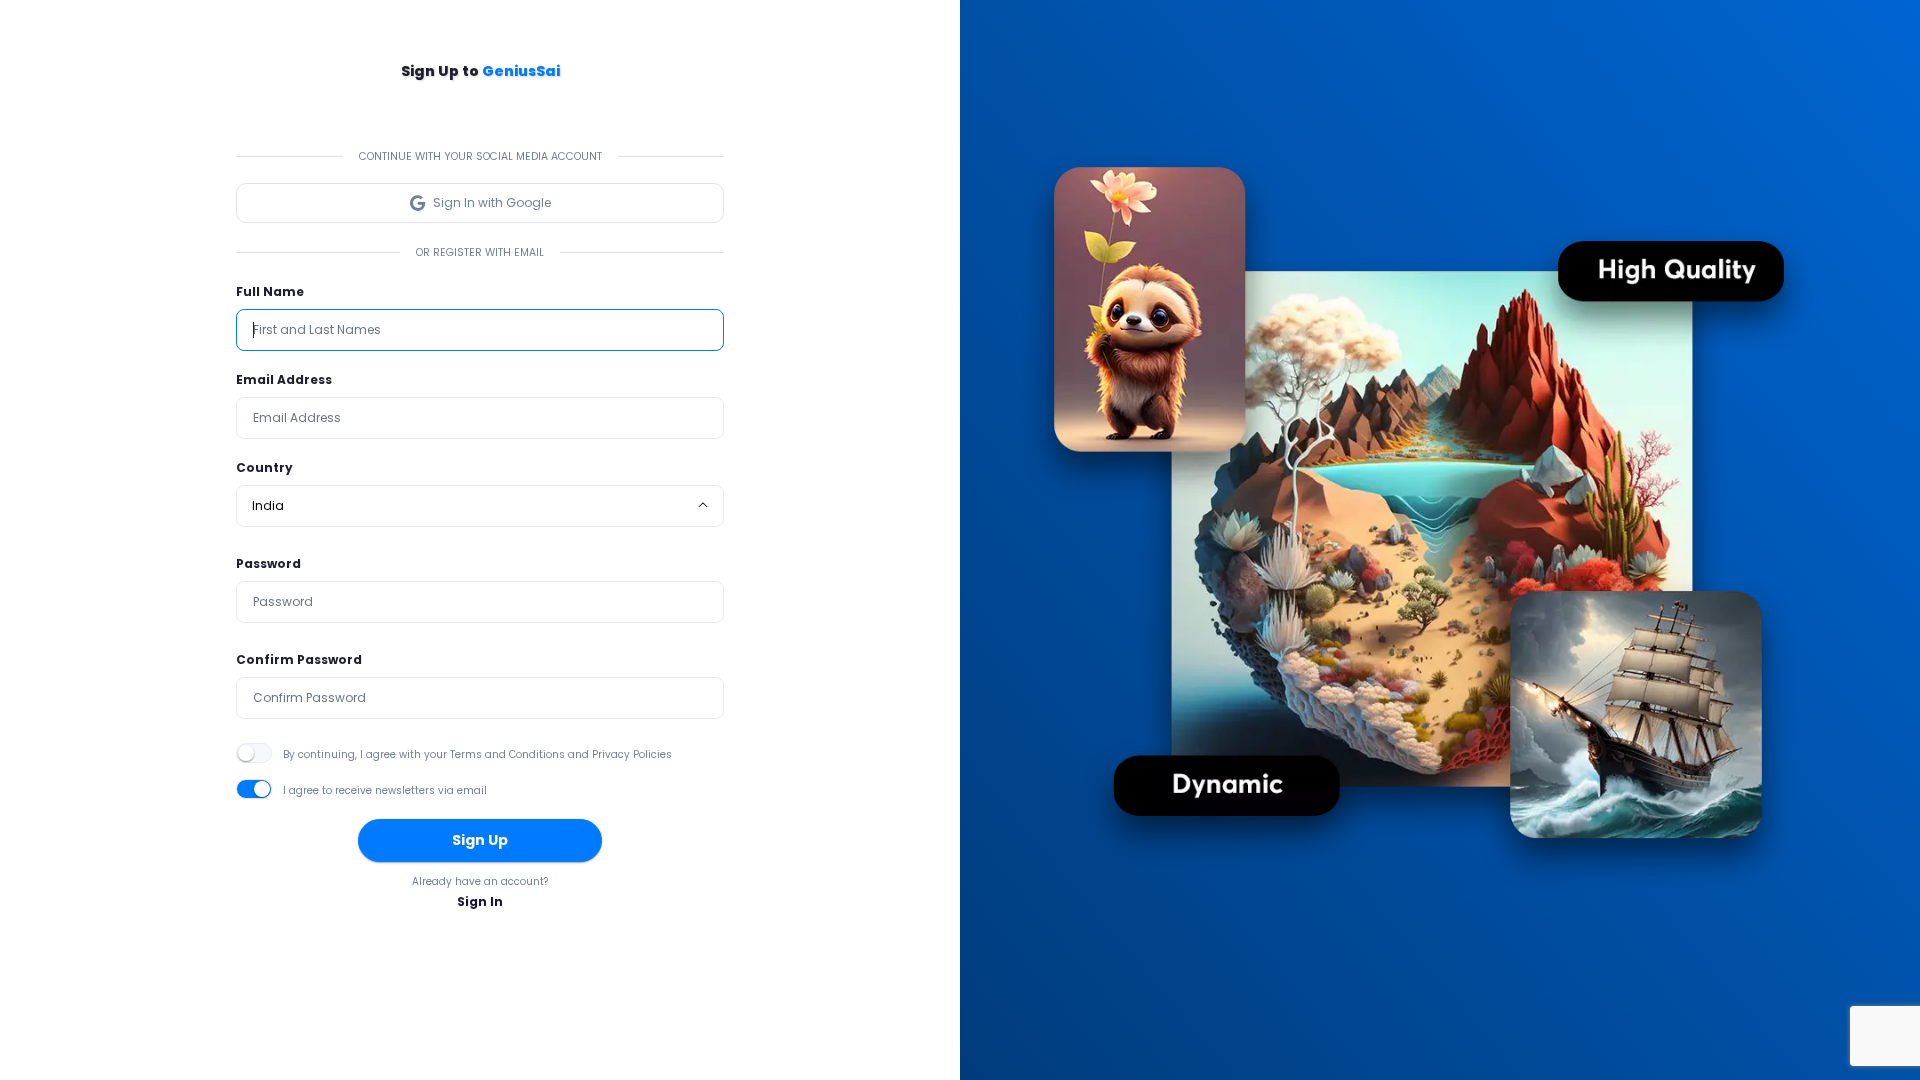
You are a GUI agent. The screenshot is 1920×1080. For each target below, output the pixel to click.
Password (268, 563)
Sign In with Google (492, 202)
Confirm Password (299, 659)
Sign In (480, 901)
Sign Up (480, 840)
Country (264, 467)
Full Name (270, 291)
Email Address (284, 379)
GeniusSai (521, 71)
